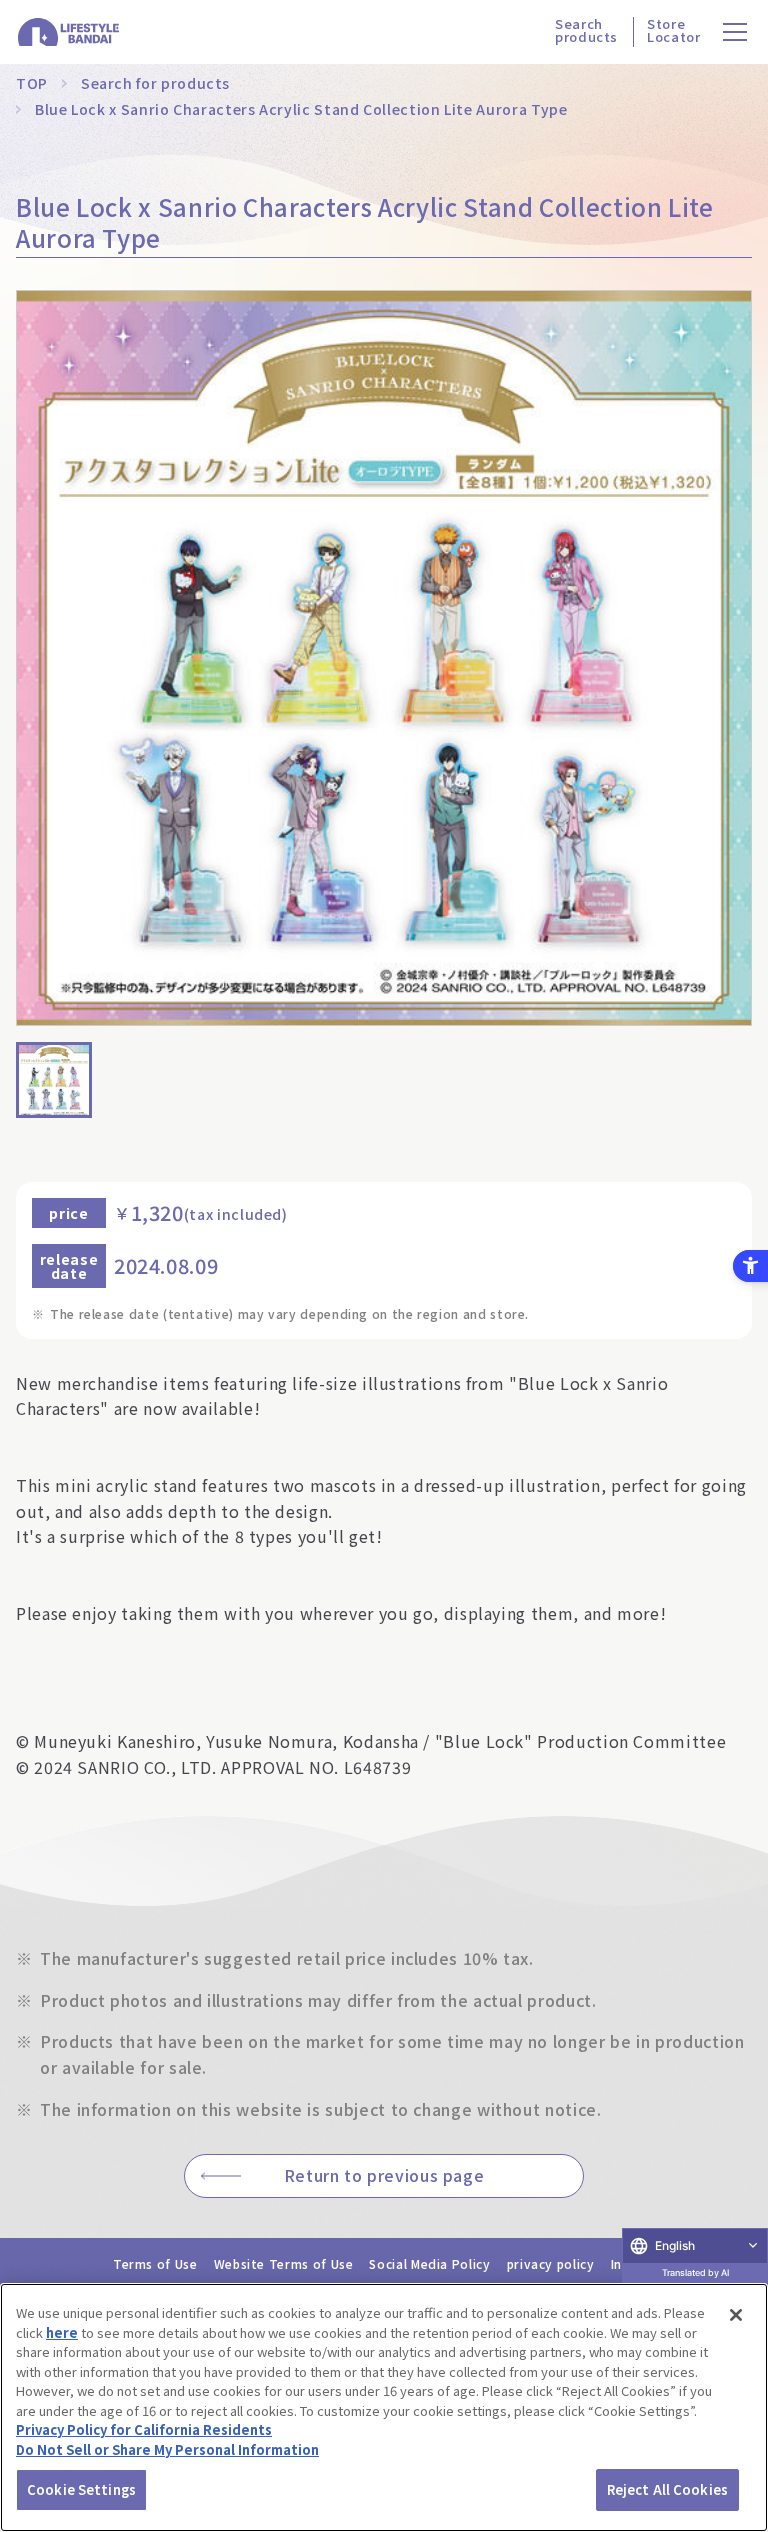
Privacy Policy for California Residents (144, 2429)
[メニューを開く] (735, 32)
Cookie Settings (81, 2489)
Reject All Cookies (667, 2489)
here (62, 2332)
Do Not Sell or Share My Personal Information (167, 2449)
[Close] (736, 2315)
